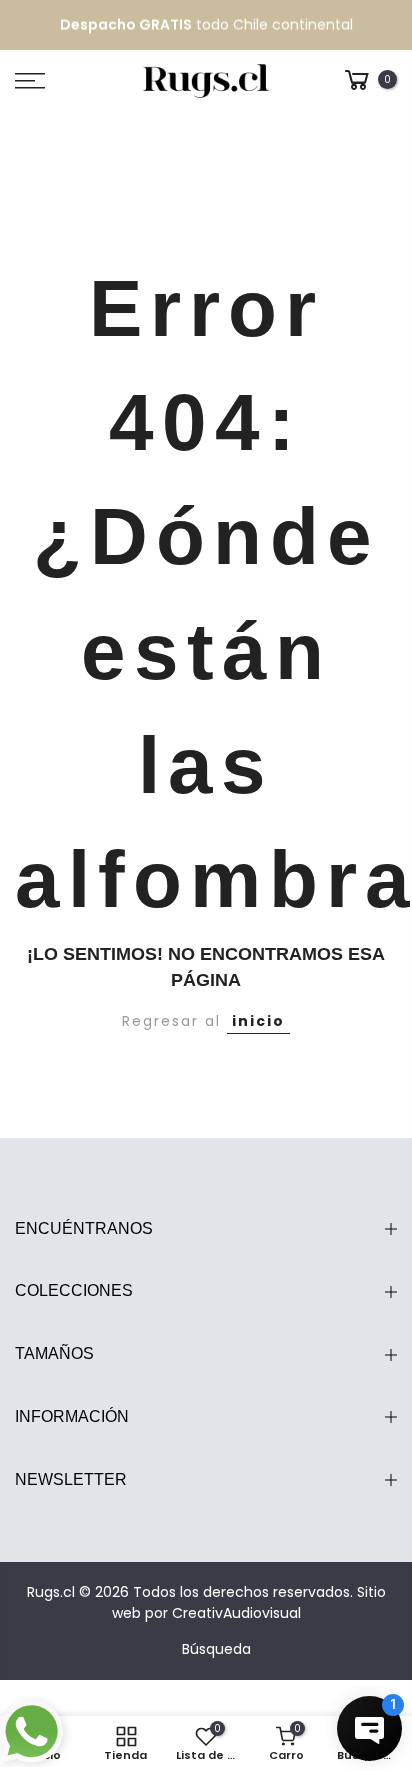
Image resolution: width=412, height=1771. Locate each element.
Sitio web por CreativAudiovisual (249, 1602)
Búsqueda (216, 1649)
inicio (258, 1021)
